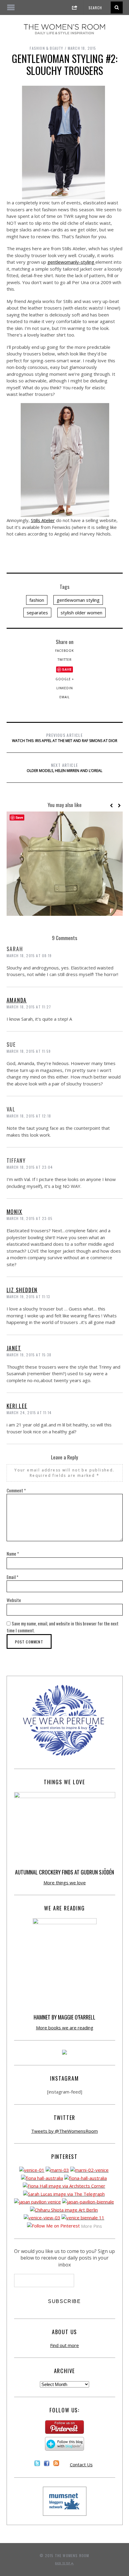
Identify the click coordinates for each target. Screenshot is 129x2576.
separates (37, 613)
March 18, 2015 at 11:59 (29, 1051)
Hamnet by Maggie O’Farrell (64, 2017)
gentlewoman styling (78, 600)
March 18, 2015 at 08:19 (29, 956)
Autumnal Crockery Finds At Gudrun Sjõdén (64, 1872)
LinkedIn (65, 688)
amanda (17, 1000)
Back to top (63, 2563)
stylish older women (81, 613)
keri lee (17, 1406)
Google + (65, 679)
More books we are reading (65, 2028)
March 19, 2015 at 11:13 (28, 1297)
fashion (37, 600)
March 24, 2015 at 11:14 (29, 1413)
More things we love (65, 1883)
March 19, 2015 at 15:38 (29, 1355)
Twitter (65, 660)
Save (67, 669)
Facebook (64, 651)
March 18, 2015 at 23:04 (30, 1167)
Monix (15, 1212)
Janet (14, 1348)
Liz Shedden (22, 1290)
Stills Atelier (43, 520)
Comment (16, 1490)
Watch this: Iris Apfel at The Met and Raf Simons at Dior (65, 737)
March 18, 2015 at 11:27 (29, 1007)
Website (14, 1600)
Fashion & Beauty (46, 48)
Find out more (64, 2345)
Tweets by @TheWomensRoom (64, 2131)
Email (64, 697)
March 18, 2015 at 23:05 (30, 1218)
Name (13, 1554)
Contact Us (81, 2465)
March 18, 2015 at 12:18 (29, 1116)
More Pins (91, 2226)
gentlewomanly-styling (71, 262)
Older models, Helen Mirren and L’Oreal (64, 767)
